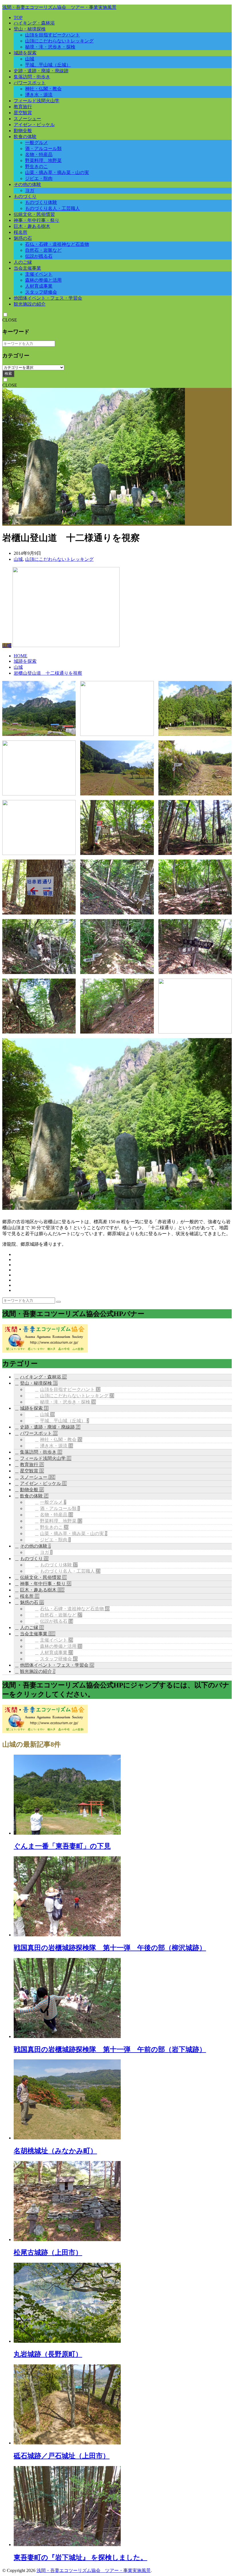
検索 (8, 374)
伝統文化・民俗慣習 (34, 214)
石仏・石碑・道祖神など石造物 (57, 244)
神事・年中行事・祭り (37, 220)
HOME (21, 656)
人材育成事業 (39, 286)
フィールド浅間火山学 (37, 101)
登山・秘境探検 (30, 29)
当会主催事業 (27, 268)
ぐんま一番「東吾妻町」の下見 (62, 1846)
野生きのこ (37, 166)
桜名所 (21, 232)
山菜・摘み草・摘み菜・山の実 (57, 172)
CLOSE (10, 320)
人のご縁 (23, 262)
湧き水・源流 (39, 95)
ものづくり (25, 196)
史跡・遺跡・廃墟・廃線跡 (41, 71)
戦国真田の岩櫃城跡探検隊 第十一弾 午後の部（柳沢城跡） (110, 1948)
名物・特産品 (39, 155)
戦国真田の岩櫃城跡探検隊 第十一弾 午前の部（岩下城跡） (110, 2049)
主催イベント (39, 274)
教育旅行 (23, 107)
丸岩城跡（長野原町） (48, 2354)
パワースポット (30, 83)
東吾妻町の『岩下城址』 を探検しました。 (80, 2557)
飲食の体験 (25, 137)
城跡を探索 (25, 53)
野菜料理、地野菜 (43, 160)
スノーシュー (27, 119)
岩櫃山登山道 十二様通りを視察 (48, 673)
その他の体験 (27, 184)
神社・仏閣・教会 (43, 89)
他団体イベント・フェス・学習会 (48, 298)
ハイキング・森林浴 (34, 23)
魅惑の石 (23, 238)
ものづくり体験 (41, 202)
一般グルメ (37, 143)
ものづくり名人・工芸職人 (53, 208)
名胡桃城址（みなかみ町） (55, 2151)
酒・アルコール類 (43, 149)
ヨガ (30, 190)
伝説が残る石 (39, 256)
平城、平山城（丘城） (48, 65)
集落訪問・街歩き (32, 77)
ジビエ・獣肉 (39, 178)
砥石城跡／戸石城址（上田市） (62, 2456)
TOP (18, 18)
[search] (58, 1302)
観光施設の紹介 (30, 304)
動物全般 (23, 131)
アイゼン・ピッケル (34, 125)
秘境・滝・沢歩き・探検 (50, 47)
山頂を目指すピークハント (53, 35)
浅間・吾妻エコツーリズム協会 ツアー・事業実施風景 (59, 7)
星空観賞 (23, 113)
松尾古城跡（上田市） (48, 2252)
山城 (30, 59)
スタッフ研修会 (41, 292)
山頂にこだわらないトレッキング (59, 41)
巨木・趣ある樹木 (32, 226)
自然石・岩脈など (43, 250)
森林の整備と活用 (43, 280)
